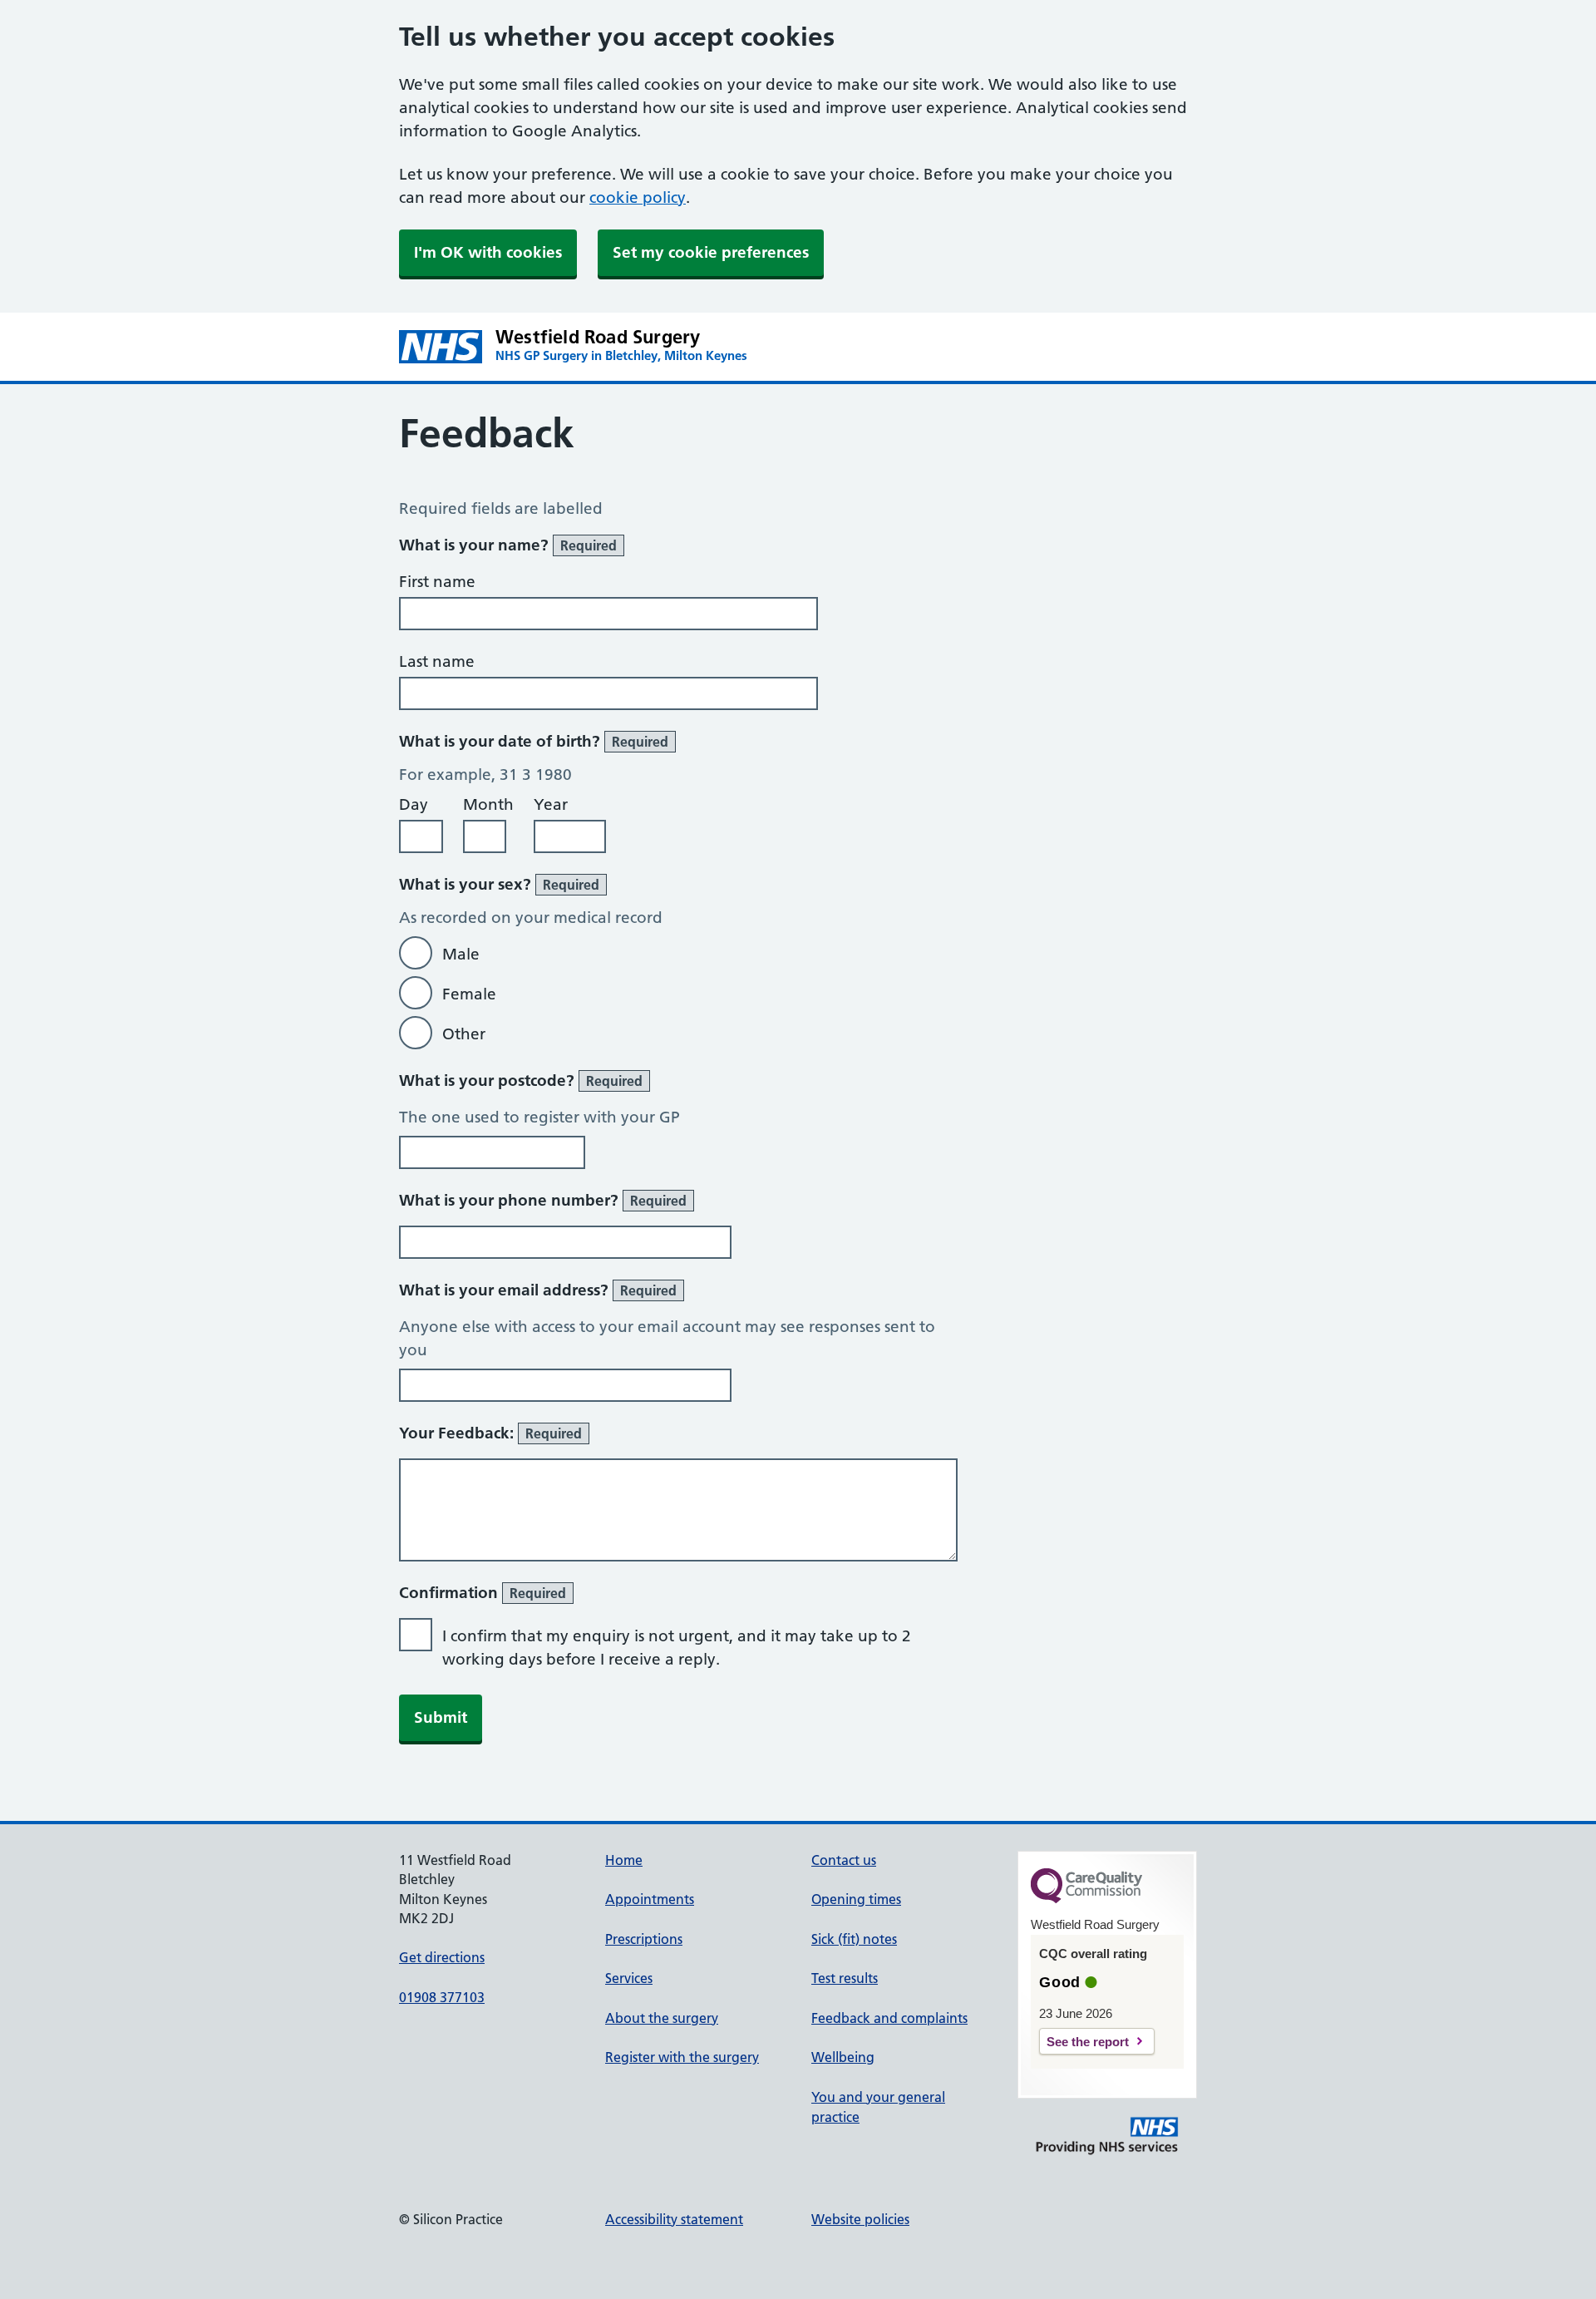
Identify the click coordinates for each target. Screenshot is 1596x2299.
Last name (437, 661)
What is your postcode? (521, 1080)
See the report (1088, 2042)
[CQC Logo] (1086, 1899)
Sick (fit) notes (854, 1939)
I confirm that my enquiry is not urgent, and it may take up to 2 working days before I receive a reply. (677, 1648)
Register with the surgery (682, 2057)
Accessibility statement (674, 2219)
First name (437, 582)
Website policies (860, 2219)
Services (629, 1978)
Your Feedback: (490, 1433)
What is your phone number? (543, 1200)
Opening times (856, 1899)
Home (624, 1860)
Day (414, 804)
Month (488, 804)
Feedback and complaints (889, 2018)
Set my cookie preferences (711, 252)
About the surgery (662, 2018)
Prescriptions (644, 1939)
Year (551, 804)
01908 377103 (442, 1997)
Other (464, 1034)
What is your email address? (538, 1290)
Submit (441, 1717)
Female (469, 994)
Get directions (442, 1957)
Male (461, 954)
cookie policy (638, 197)
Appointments (650, 1899)
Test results (845, 1978)
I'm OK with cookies (488, 252)
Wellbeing (843, 2057)
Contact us (844, 1860)
